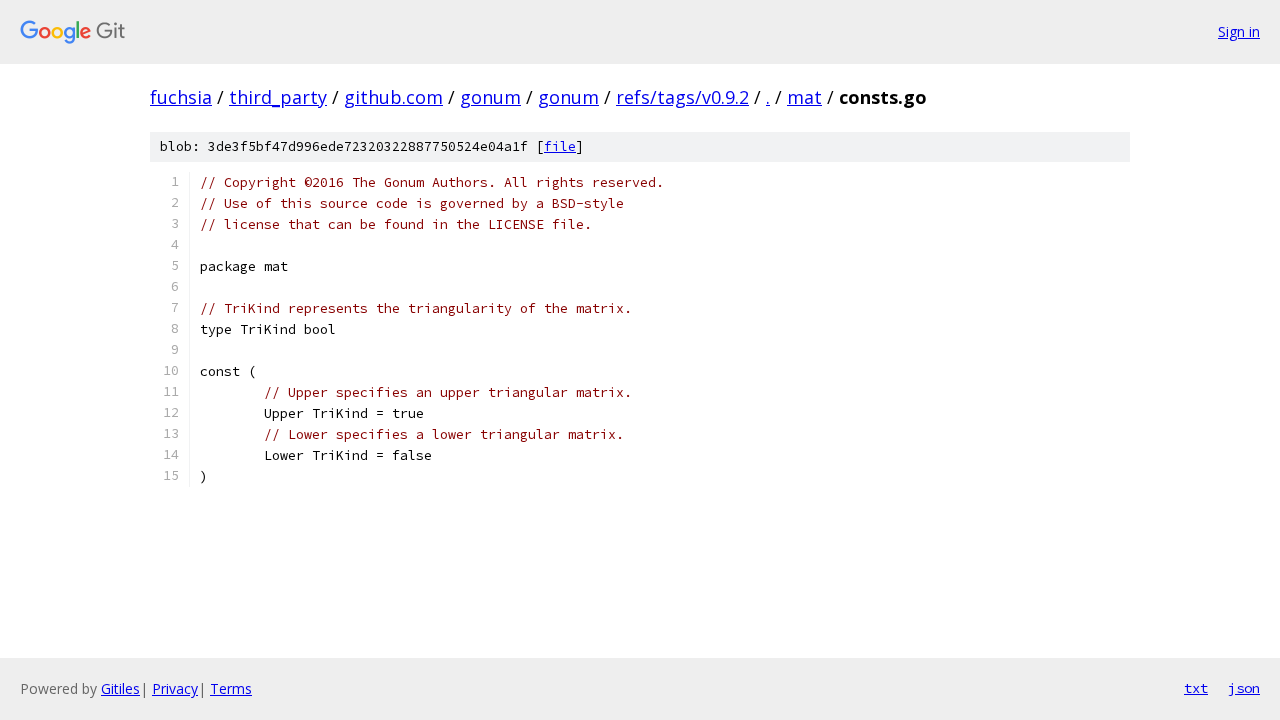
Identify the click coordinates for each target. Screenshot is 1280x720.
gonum (490, 97)
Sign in (1239, 31)
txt (1196, 688)
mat (804, 97)
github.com (393, 97)
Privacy (175, 688)
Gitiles (120, 688)
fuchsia (181, 97)
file (560, 146)
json (1244, 688)
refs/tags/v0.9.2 (682, 97)
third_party (278, 97)
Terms (231, 688)
